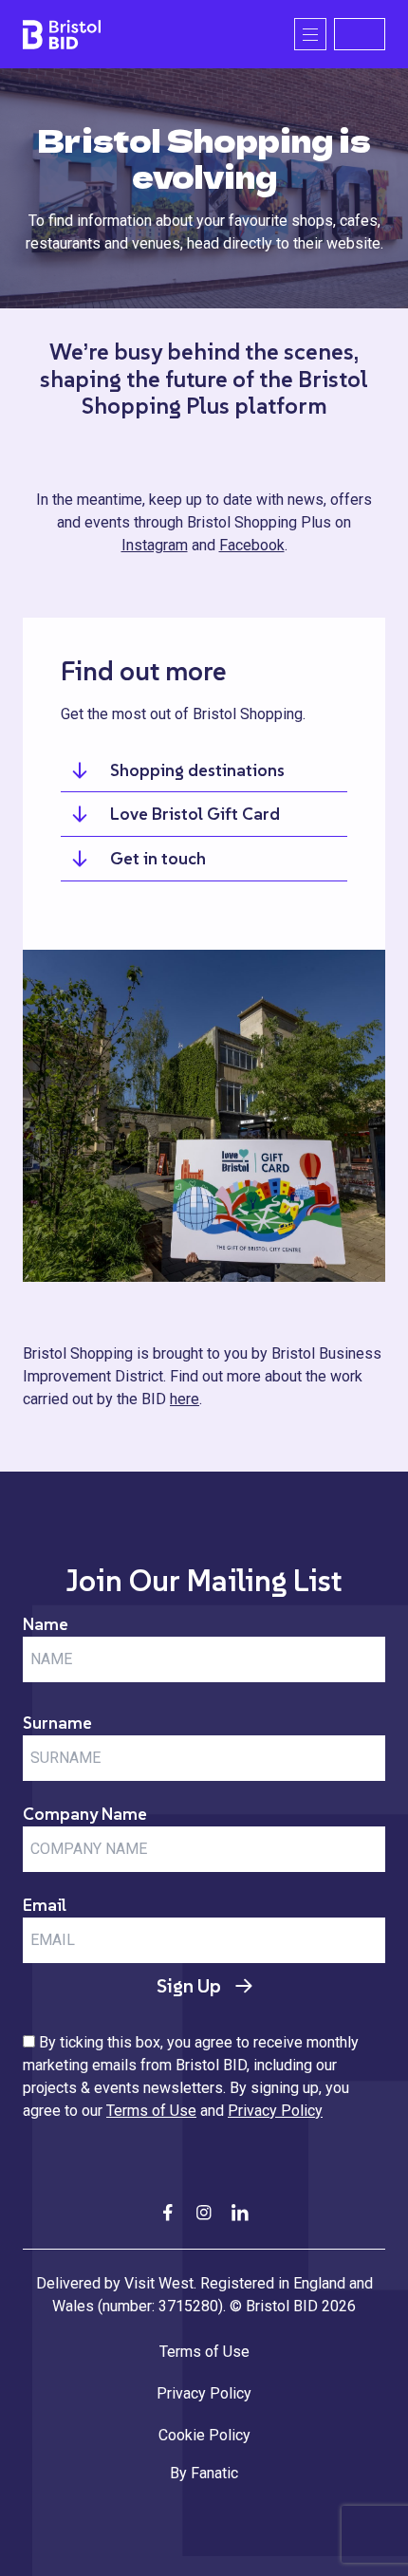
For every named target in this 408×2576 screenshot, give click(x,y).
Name (46, 1624)
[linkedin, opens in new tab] (240, 2213)
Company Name (85, 1814)
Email (45, 1905)
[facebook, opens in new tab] (168, 2213)
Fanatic (214, 2473)
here (185, 1399)
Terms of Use (151, 2111)
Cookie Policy (204, 2435)
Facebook (252, 545)
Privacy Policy (275, 2111)
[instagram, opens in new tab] (204, 2213)
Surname (57, 1723)
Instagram (155, 545)
